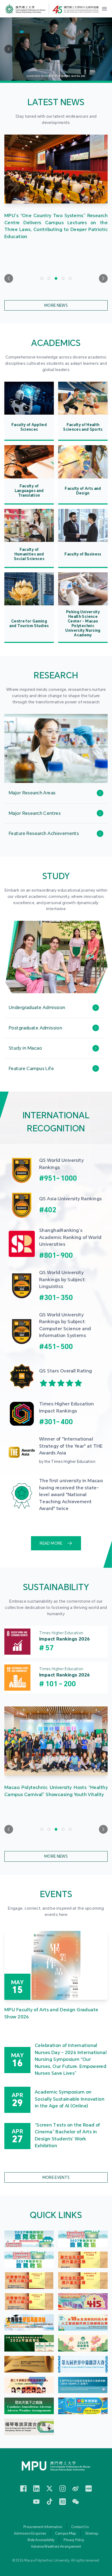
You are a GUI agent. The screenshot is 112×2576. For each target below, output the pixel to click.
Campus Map (66, 2534)
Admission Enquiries (30, 2534)
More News (56, 305)
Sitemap (92, 2534)
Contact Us (80, 2527)
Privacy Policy (74, 2540)
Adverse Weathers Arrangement (56, 2547)
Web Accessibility (41, 2540)
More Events (56, 2177)
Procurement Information (43, 2527)
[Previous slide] (9, 278)
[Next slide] (103, 278)
